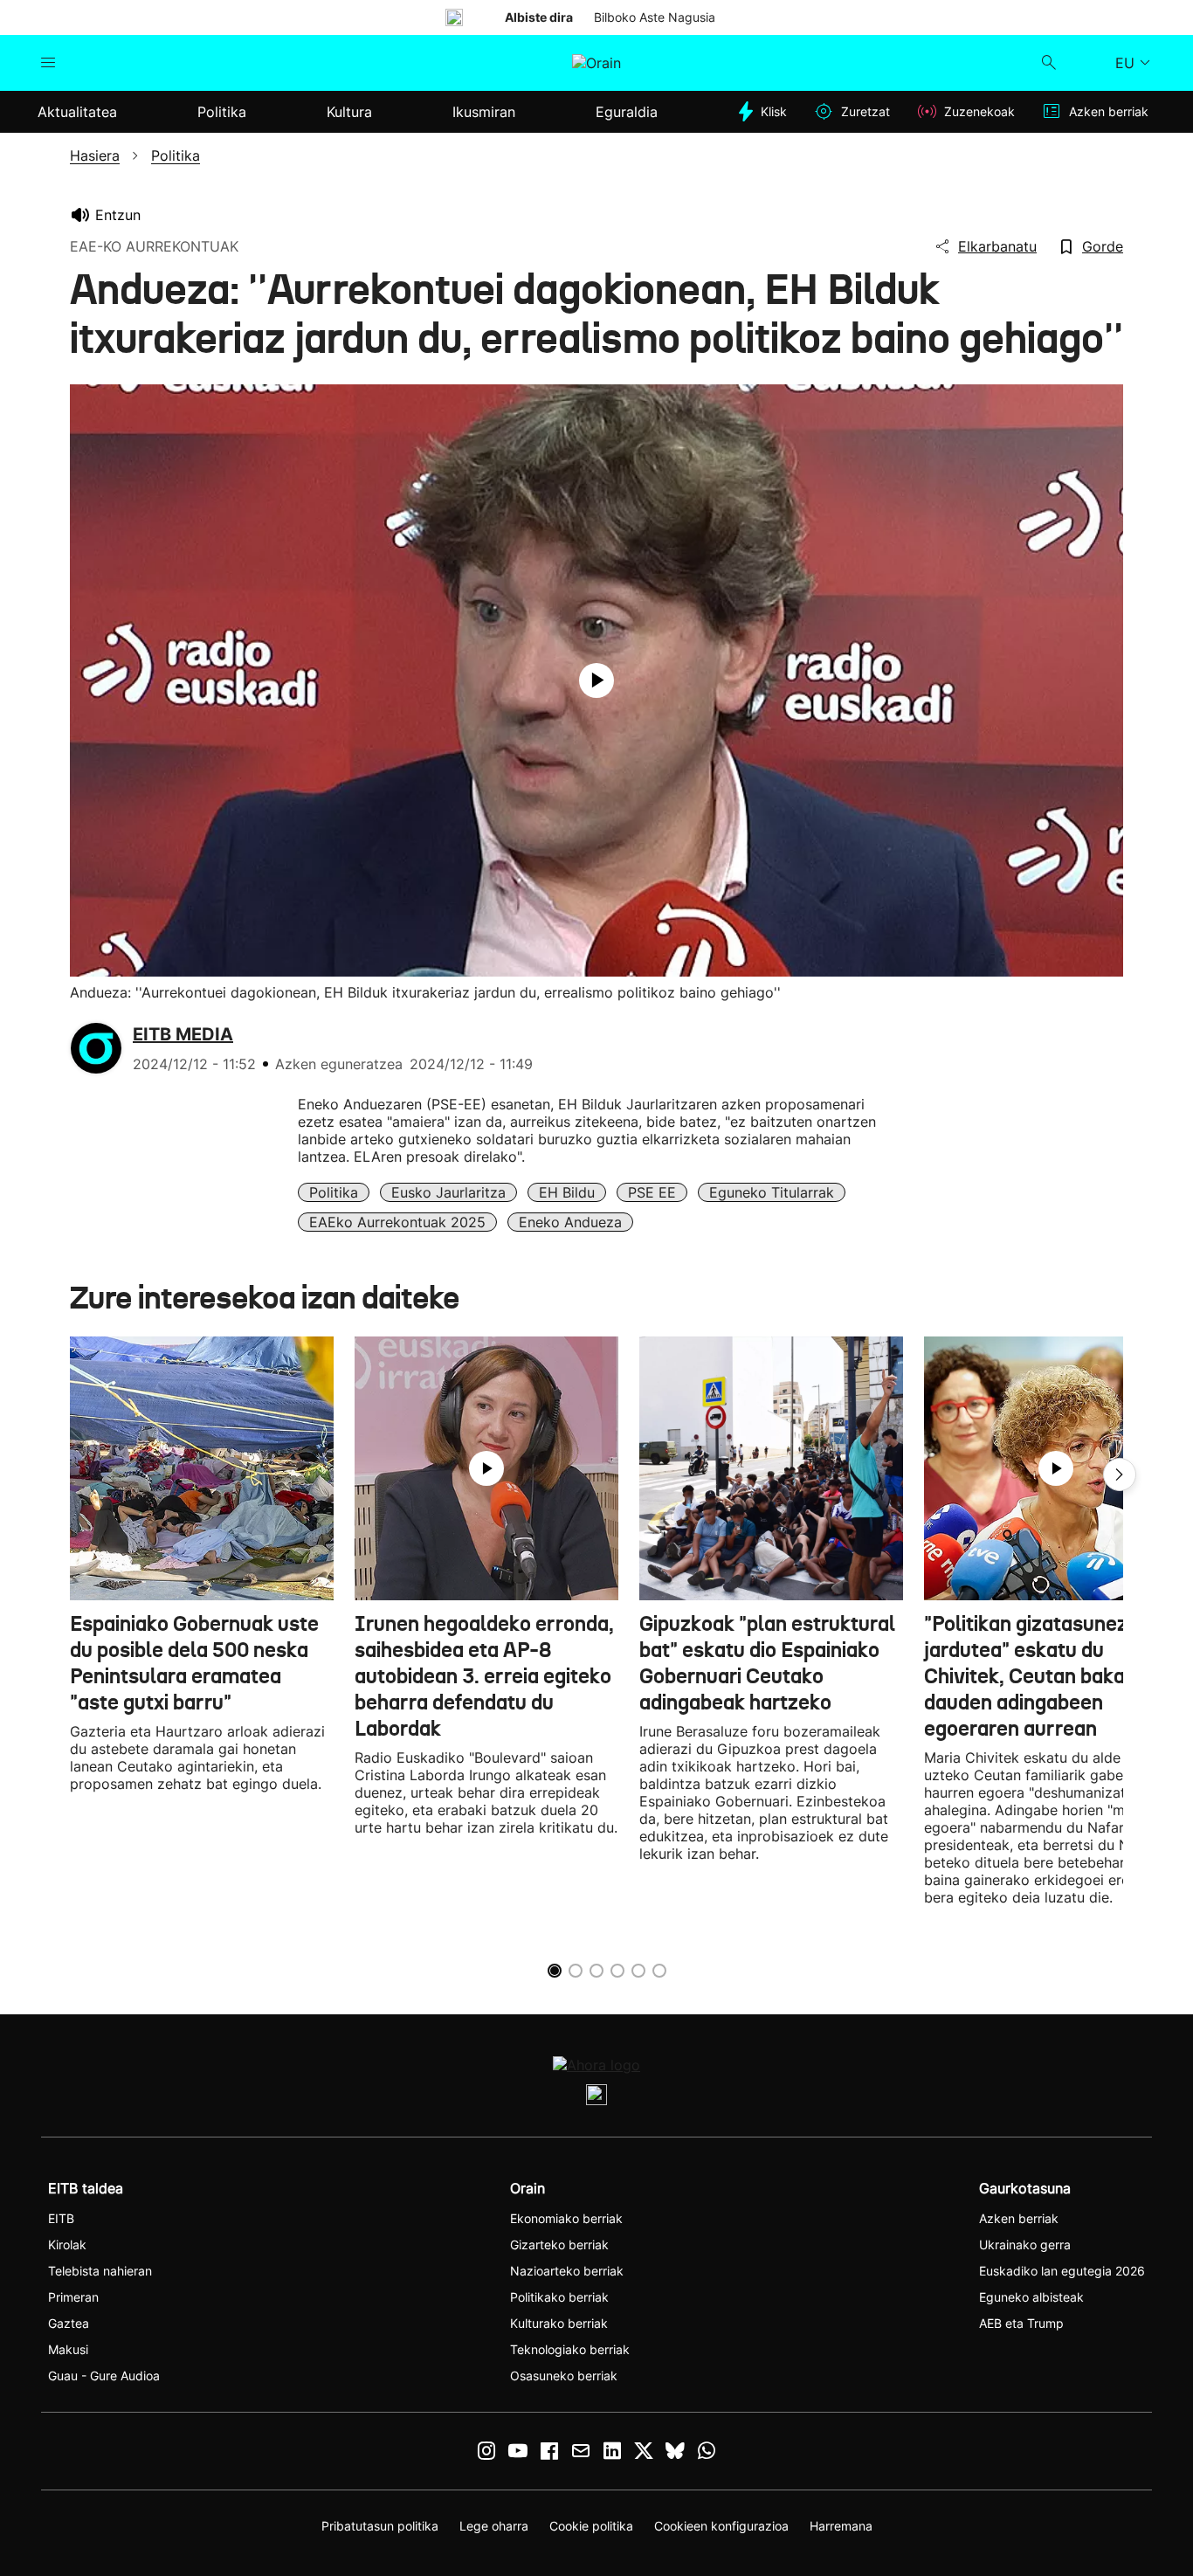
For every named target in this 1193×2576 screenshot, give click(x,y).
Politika (334, 1192)
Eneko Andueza (570, 1222)
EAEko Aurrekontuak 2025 (397, 1222)
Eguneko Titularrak (772, 1192)
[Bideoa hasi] (596, 680)
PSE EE (652, 1192)
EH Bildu (567, 1192)
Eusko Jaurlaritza (448, 1192)
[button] (1120, 1474)
